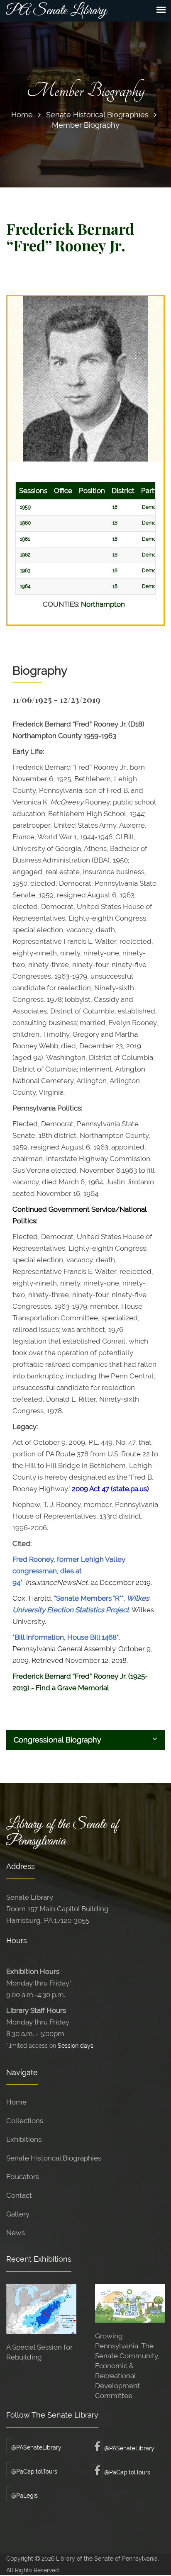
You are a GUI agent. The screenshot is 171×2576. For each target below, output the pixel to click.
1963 (25, 571)
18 (115, 507)
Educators (23, 2177)
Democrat (154, 507)
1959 (25, 507)
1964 (25, 586)
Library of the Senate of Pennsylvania (62, 1833)
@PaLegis (24, 2496)
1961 (25, 539)
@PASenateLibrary (36, 2447)
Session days (76, 2045)
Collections (25, 2121)
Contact (19, 2195)
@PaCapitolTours (34, 2472)
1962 (25, 555)
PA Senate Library (56, 11)
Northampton (103, 604)
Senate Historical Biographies (97, 115)
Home (22, 115)
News (16, 2233)
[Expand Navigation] (161, 10)
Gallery (18, 2214)
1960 (25, 523)
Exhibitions (24, 2139)
